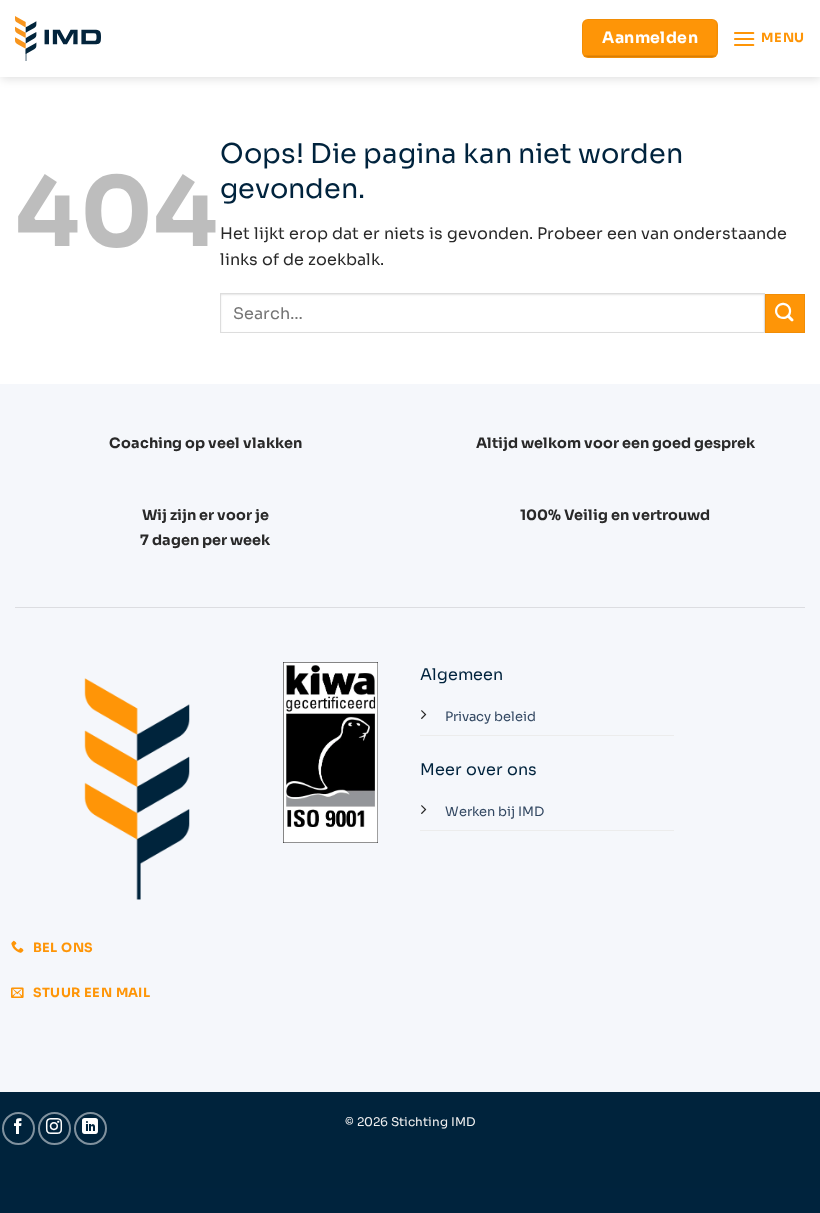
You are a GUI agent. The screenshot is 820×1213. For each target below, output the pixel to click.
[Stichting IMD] (58, 38)
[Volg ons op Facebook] (18, 1128)
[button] (768, 38)
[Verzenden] (785, 313)
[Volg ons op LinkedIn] (90, 1128)
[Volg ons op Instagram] (54, 1128)
